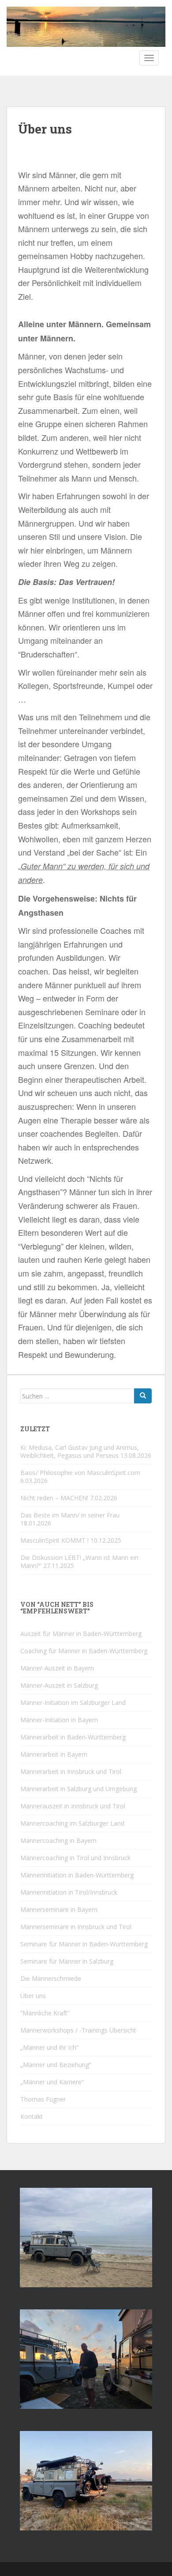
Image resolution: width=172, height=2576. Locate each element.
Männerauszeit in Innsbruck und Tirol (73, 1806)
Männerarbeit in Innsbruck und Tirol (71, 1771)
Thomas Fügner (43, 2099)
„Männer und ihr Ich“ (49, 2047)
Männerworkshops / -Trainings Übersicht (78, 2030)
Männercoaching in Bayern (58, 1840)
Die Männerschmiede (51, 1978)
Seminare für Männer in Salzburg (67, 1961)
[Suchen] (143, 1396)
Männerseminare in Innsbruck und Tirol (76, 1927)
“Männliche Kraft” (45, 2013)
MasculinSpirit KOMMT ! (54, 1540)
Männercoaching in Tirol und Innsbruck (75, 1858)
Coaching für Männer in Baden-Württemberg (84, 1651)
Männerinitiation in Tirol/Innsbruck (69, 1892)
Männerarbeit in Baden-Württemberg (73, 1737)
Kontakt (32, 2116)
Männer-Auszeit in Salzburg (59, 1685)
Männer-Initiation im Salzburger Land (73, 1703)
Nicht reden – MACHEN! (54, 1498)
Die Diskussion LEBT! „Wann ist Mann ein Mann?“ (79, 1561)
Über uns (33, 1996)
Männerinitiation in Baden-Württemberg (77, 1875)
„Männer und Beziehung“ (56, 2065)
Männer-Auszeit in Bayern (57, 1668)
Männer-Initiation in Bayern (59, 1720)
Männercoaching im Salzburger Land (72, 1823)
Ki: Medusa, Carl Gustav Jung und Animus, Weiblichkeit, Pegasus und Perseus (80, 1451)
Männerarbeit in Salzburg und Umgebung (79, 1789)
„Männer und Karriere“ (52, 2082)
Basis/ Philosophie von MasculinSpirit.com (80, 1473)
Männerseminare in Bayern (59, 1909)
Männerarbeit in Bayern (54, 1754)
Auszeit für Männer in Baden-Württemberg (81, 1634)
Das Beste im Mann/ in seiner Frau (70, 1515)
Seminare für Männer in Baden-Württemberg (84, 1944)
